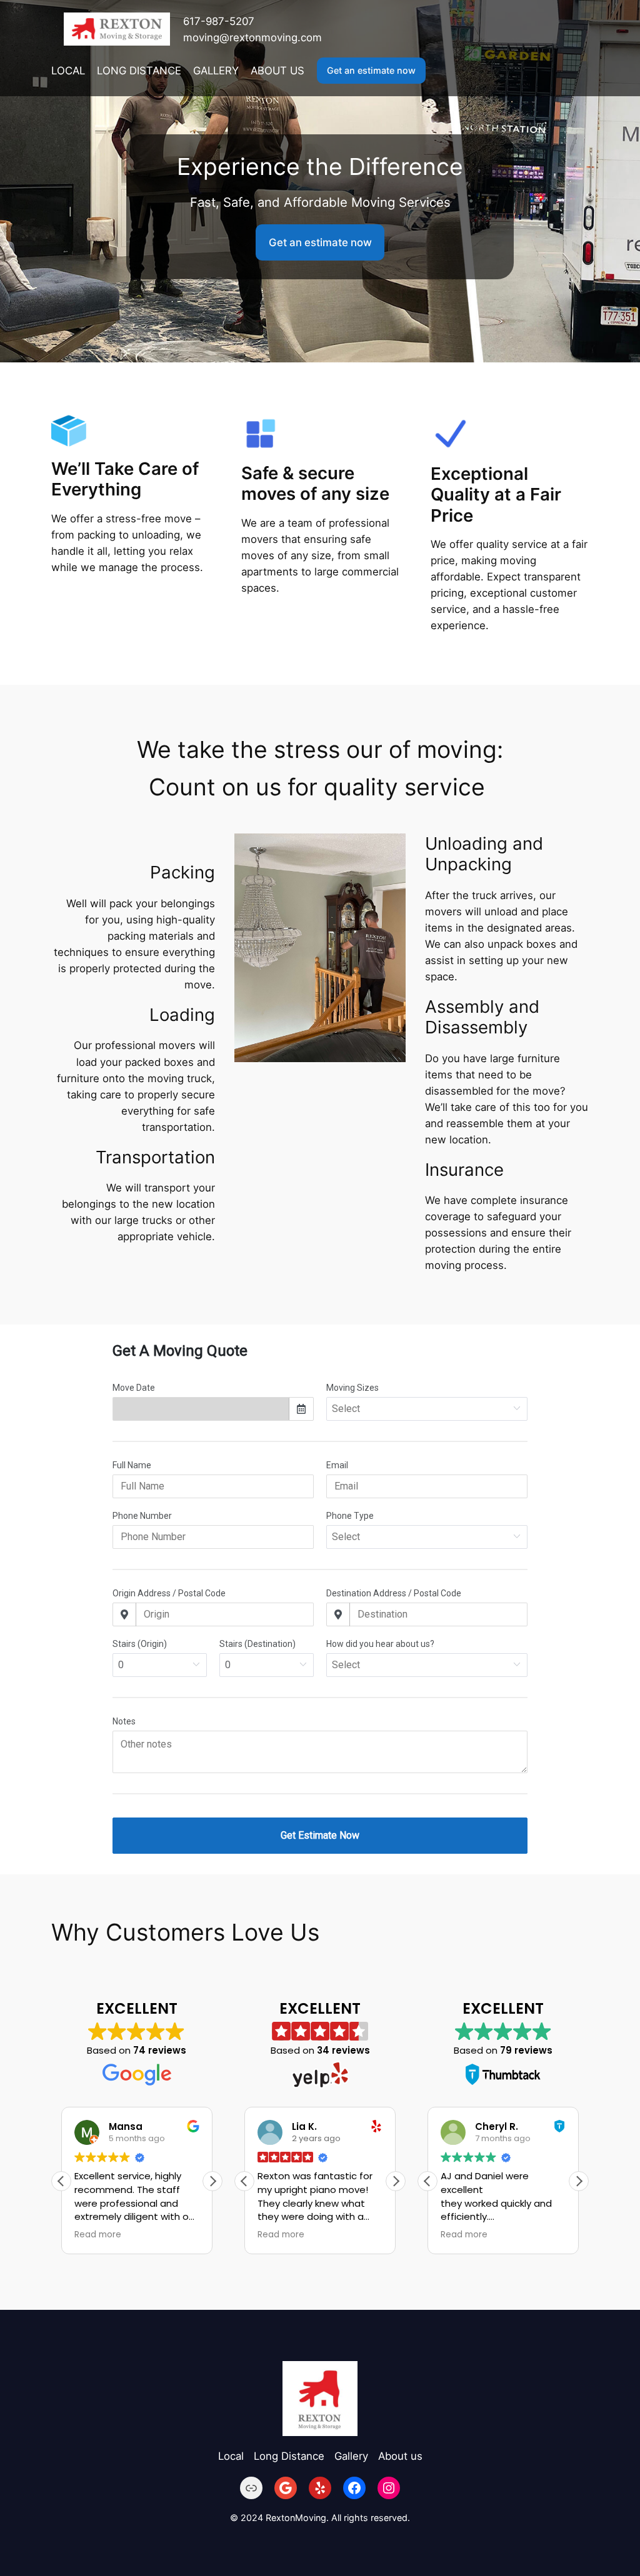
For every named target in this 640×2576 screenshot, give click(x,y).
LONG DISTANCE (139, 71)
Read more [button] (98, 2235)
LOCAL (68, 71)
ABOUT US (277, 71)
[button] (212, 2181)
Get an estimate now (371, 70)
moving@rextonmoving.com (252, 37)
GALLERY (216, 71)
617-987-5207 (219, 21)
